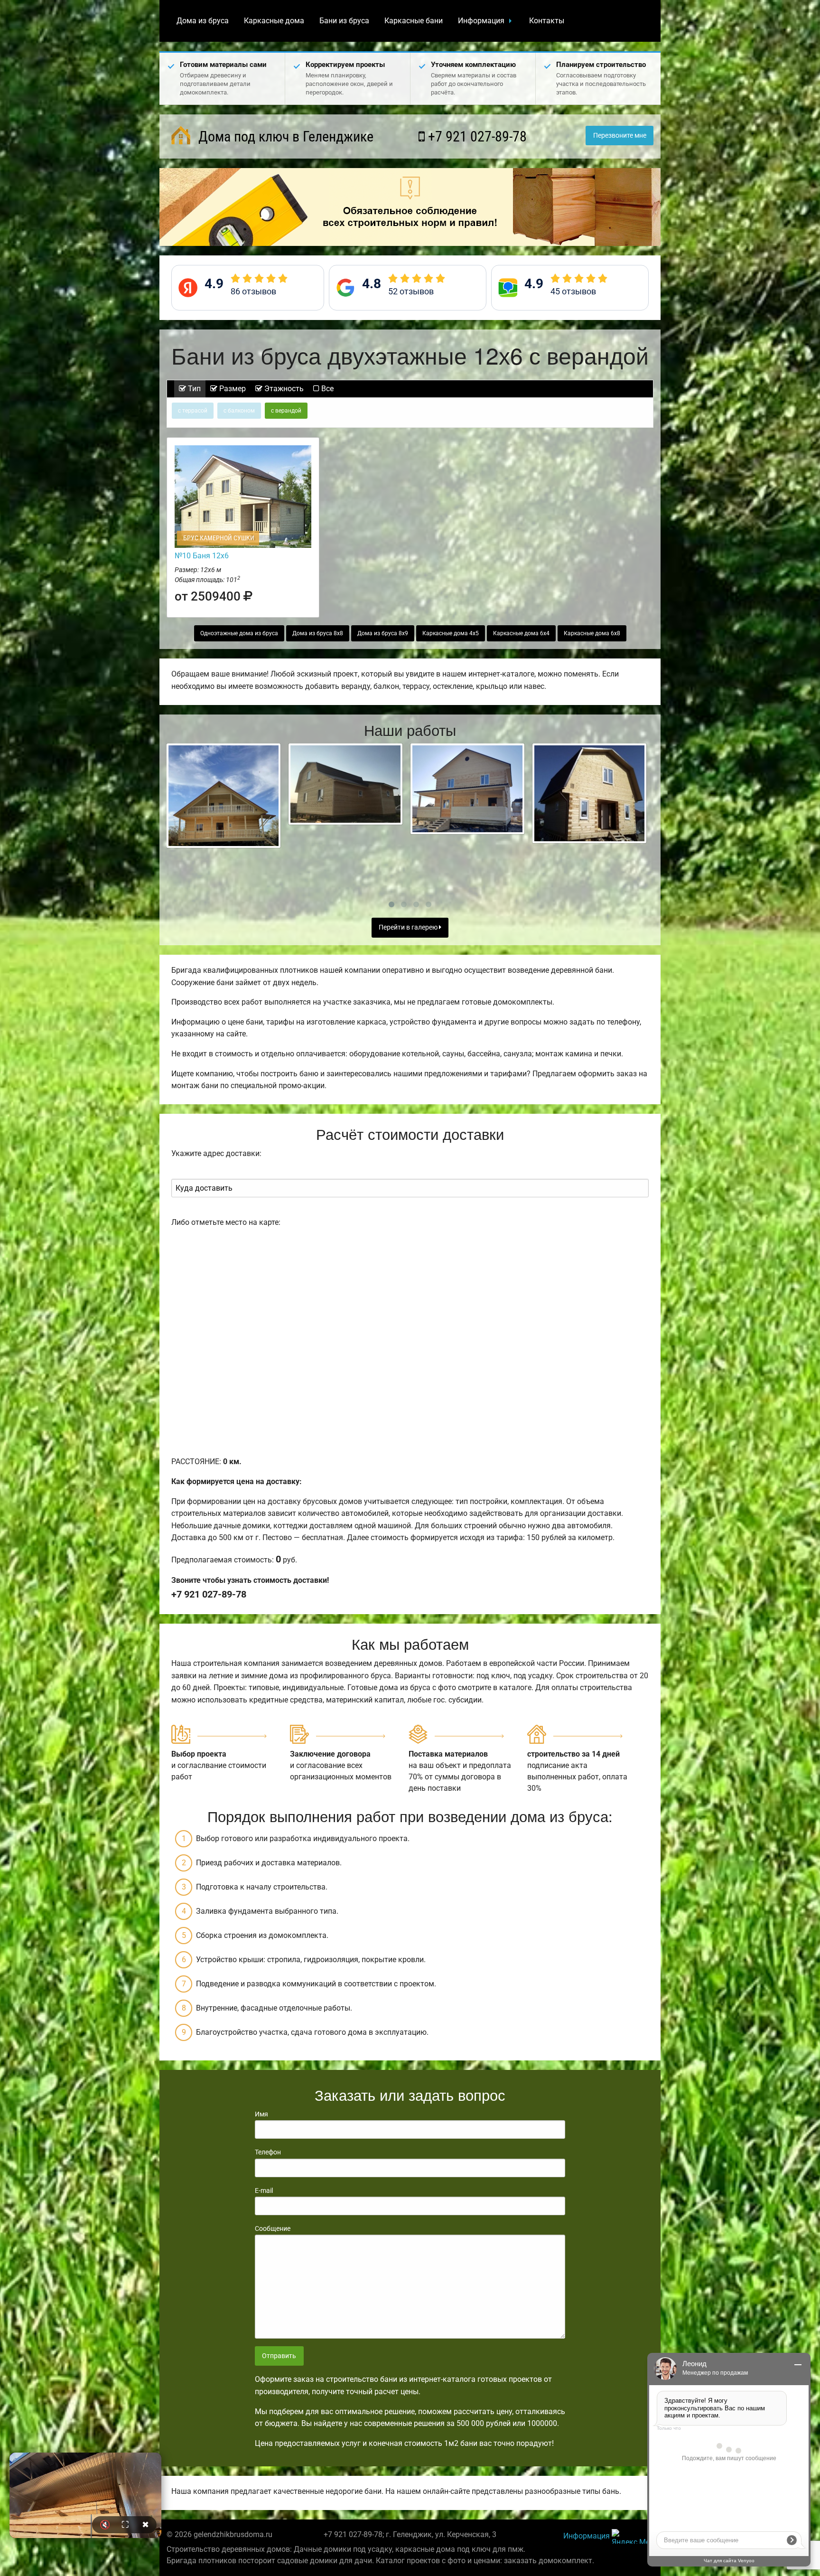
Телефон (268, 2152)
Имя (261, 2114)
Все (326, 389)
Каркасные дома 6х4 (521, 633)
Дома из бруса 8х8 (318, 633)
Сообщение (273, 2228)
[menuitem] (203, 21)
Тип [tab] (193, 389)
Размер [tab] (232, 389)
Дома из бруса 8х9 (383, 633)
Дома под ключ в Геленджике (284, 136)
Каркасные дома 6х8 (592, 633)
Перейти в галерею (409, 927)
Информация (481, 21)
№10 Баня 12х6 (202, 556)
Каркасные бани (414, 21)
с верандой (286, 411)
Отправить (279, 2356)
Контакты (547, 21)
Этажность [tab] (283, 389)
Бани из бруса (344, 21)
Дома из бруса (203, 21)
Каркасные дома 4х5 (451, 633)
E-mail (264, 2191)
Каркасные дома (274, 21)
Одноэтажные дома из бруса (239, 633)
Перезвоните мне (620, 136)
